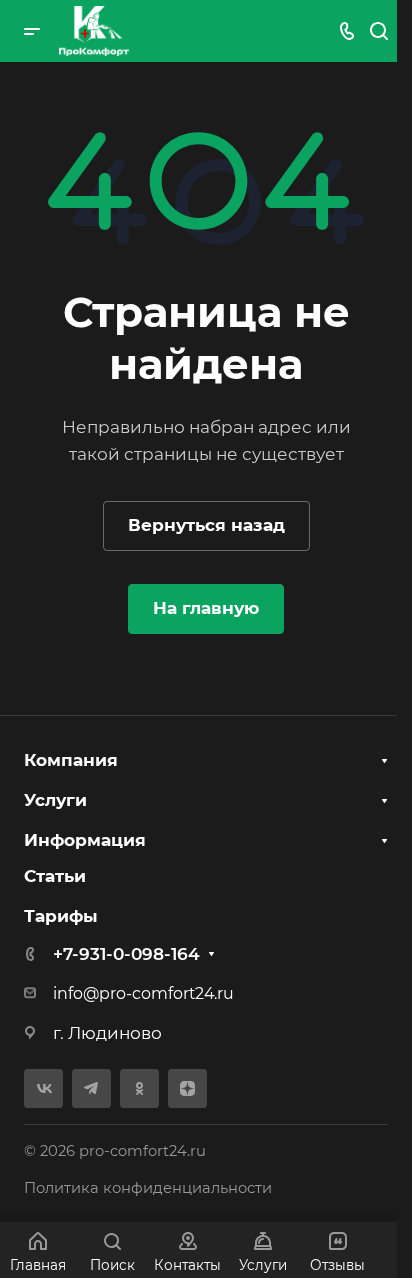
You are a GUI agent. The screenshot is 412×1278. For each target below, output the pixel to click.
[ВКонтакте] (43, 1088)
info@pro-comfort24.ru (143, 993)
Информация (85, 840)
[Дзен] (187, 1088)
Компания (71, 760)
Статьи (55, 876)
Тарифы (61, 916)
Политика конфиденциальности (148, 1188)
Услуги (55, 800)
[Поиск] (378, 31)
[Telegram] (91, 1088)
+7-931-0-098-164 (126, 954)
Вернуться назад (206, 525)
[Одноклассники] (139, 1088)
